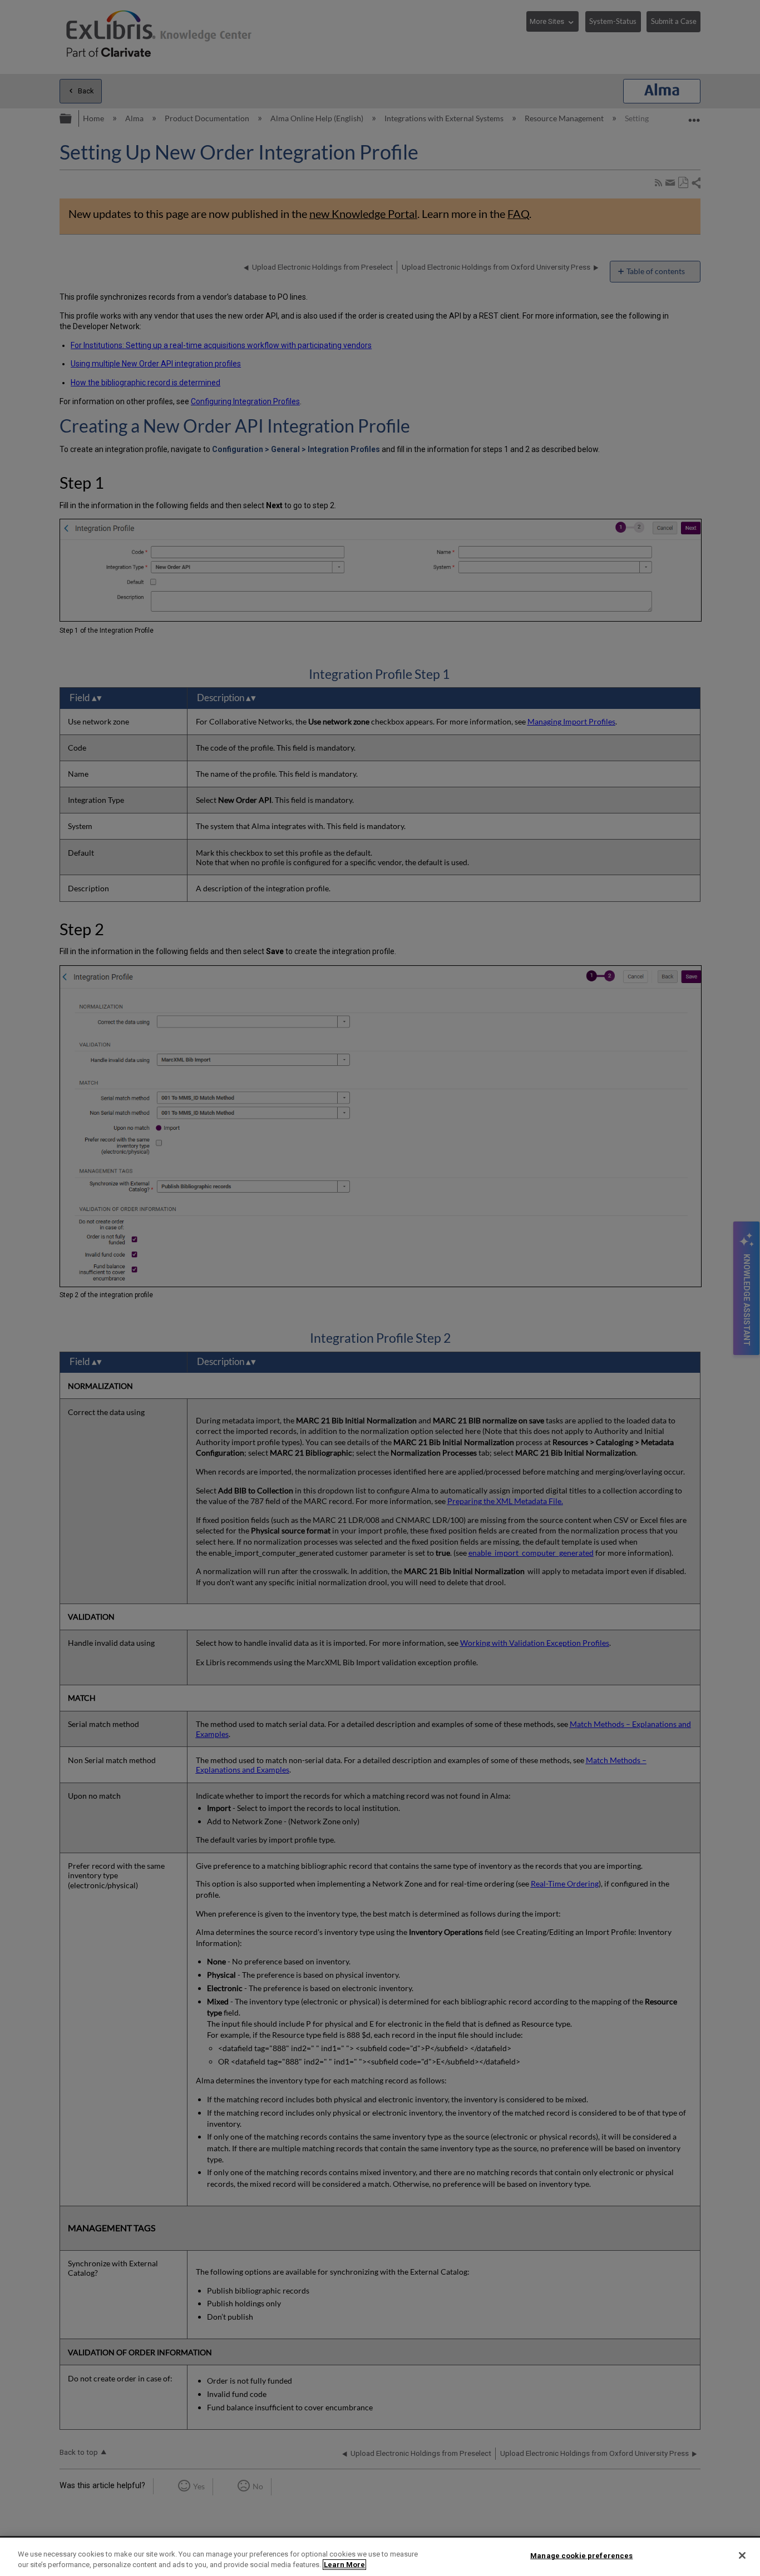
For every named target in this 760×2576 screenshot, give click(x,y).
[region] (380, 2557)
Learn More (344, 2565)
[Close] (742, 2555)
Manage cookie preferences (581, 2556)
